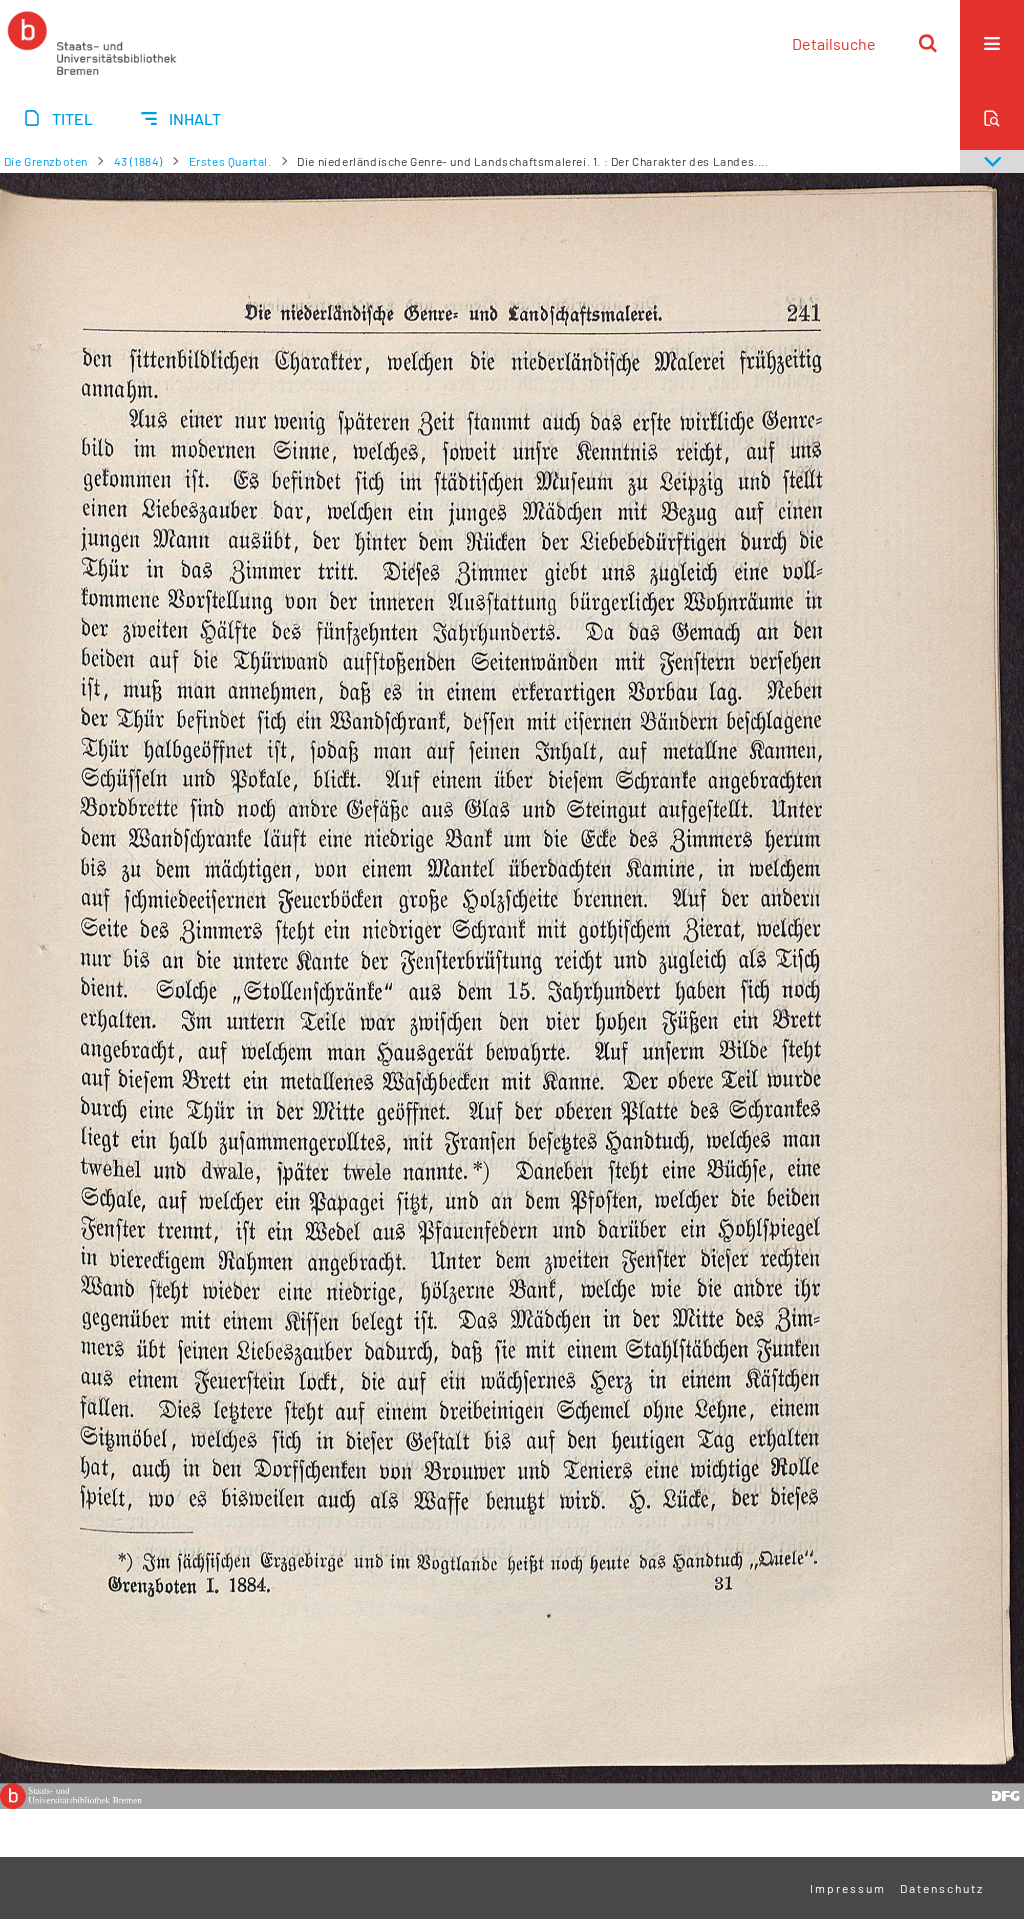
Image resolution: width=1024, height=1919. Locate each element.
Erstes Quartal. (230, 161)
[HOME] (92, 43)
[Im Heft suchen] (992, 118)
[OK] (928, 43)
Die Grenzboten (46, 161)
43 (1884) (138, 161)
